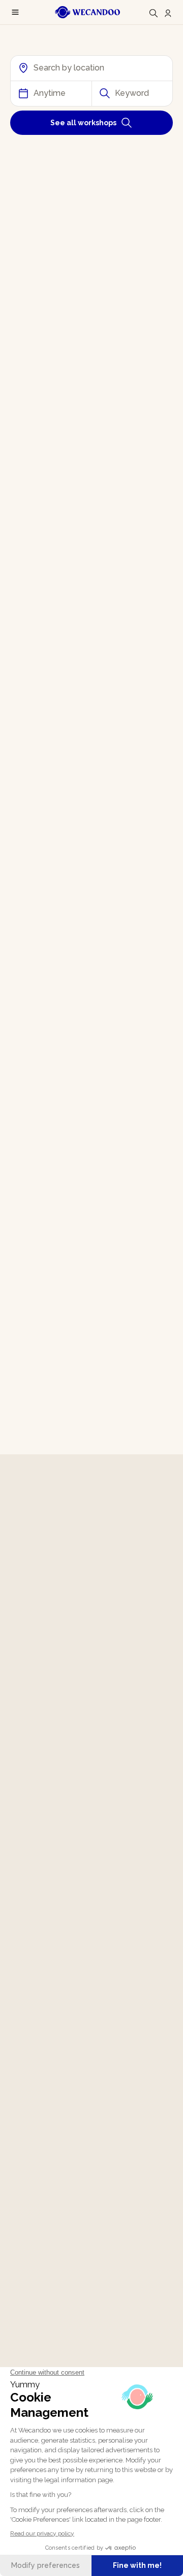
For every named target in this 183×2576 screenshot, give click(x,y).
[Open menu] (15, 12)
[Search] (154, 13)
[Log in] (168, 13)
